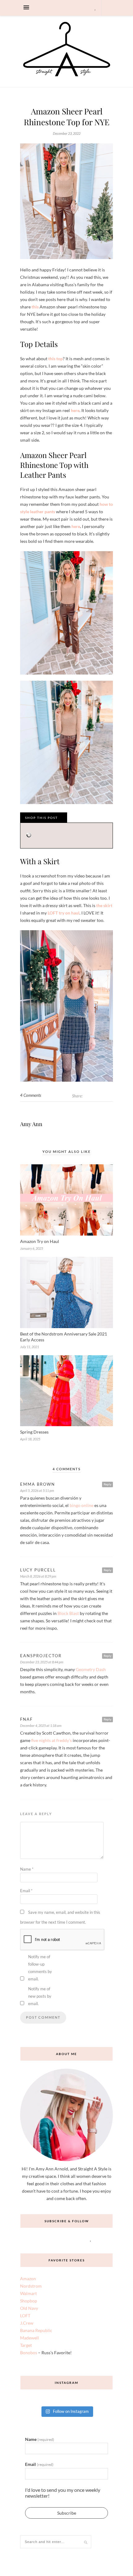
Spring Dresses (34, 1432)
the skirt (104, 905)
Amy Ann (31, 1124)
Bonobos (29, 2353)
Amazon (28, 2279)
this (35, 307)
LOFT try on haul (64, 913)
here (75, 410)
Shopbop (29, 2301)
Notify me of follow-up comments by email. (40, 1968)
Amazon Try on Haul (40, 1241)
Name (27, 1869)
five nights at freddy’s (51, 1740)
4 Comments (31, 1095)
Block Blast (68, 1613)
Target (26, 2345)
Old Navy (29, 2308)
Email (26, 1891)
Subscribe (67, 2513)
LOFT (25, 2316)
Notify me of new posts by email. (40, 1996)
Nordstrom (31, 2286)
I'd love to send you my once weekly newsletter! (63, 2493)
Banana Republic (36, 2330)
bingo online (82, 1505)
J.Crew (27, 2323)
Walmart (28, 2293)
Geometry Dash (91, 1669)
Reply (107, 1484)
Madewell (30, 2338)
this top (56, 359)
